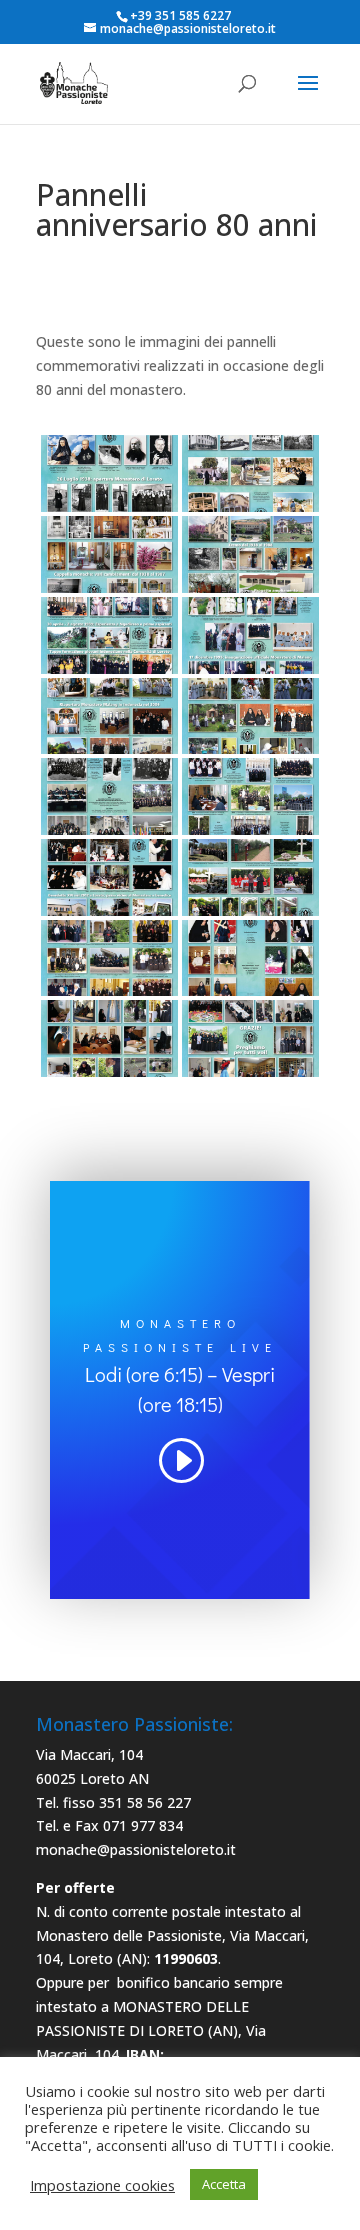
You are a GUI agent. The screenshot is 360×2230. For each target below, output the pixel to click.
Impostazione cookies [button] (102, 2185)
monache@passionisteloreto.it (136, 1849)
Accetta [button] (224, 2184)
